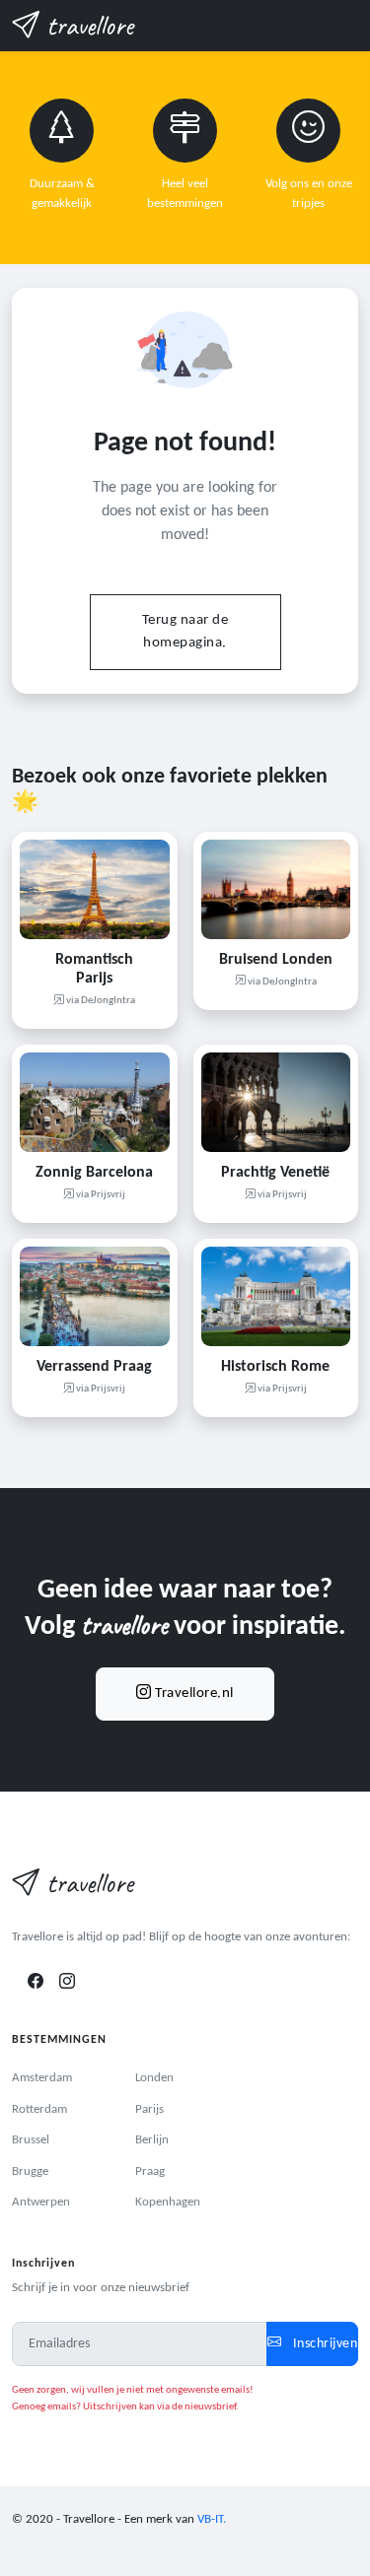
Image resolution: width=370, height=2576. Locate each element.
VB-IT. (212, 2519)
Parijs (149, 2109)
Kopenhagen (168, 2202)
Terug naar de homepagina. (185, 632)
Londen (154, 2078)
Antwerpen (41, 2202)
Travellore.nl (193, 1694)
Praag (150, 2171)
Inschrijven (323, 2344)
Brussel (31, 2140)
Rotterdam (39, 2109)
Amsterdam (42, 2078)
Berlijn (152, 2140)
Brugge (30, 2171)
